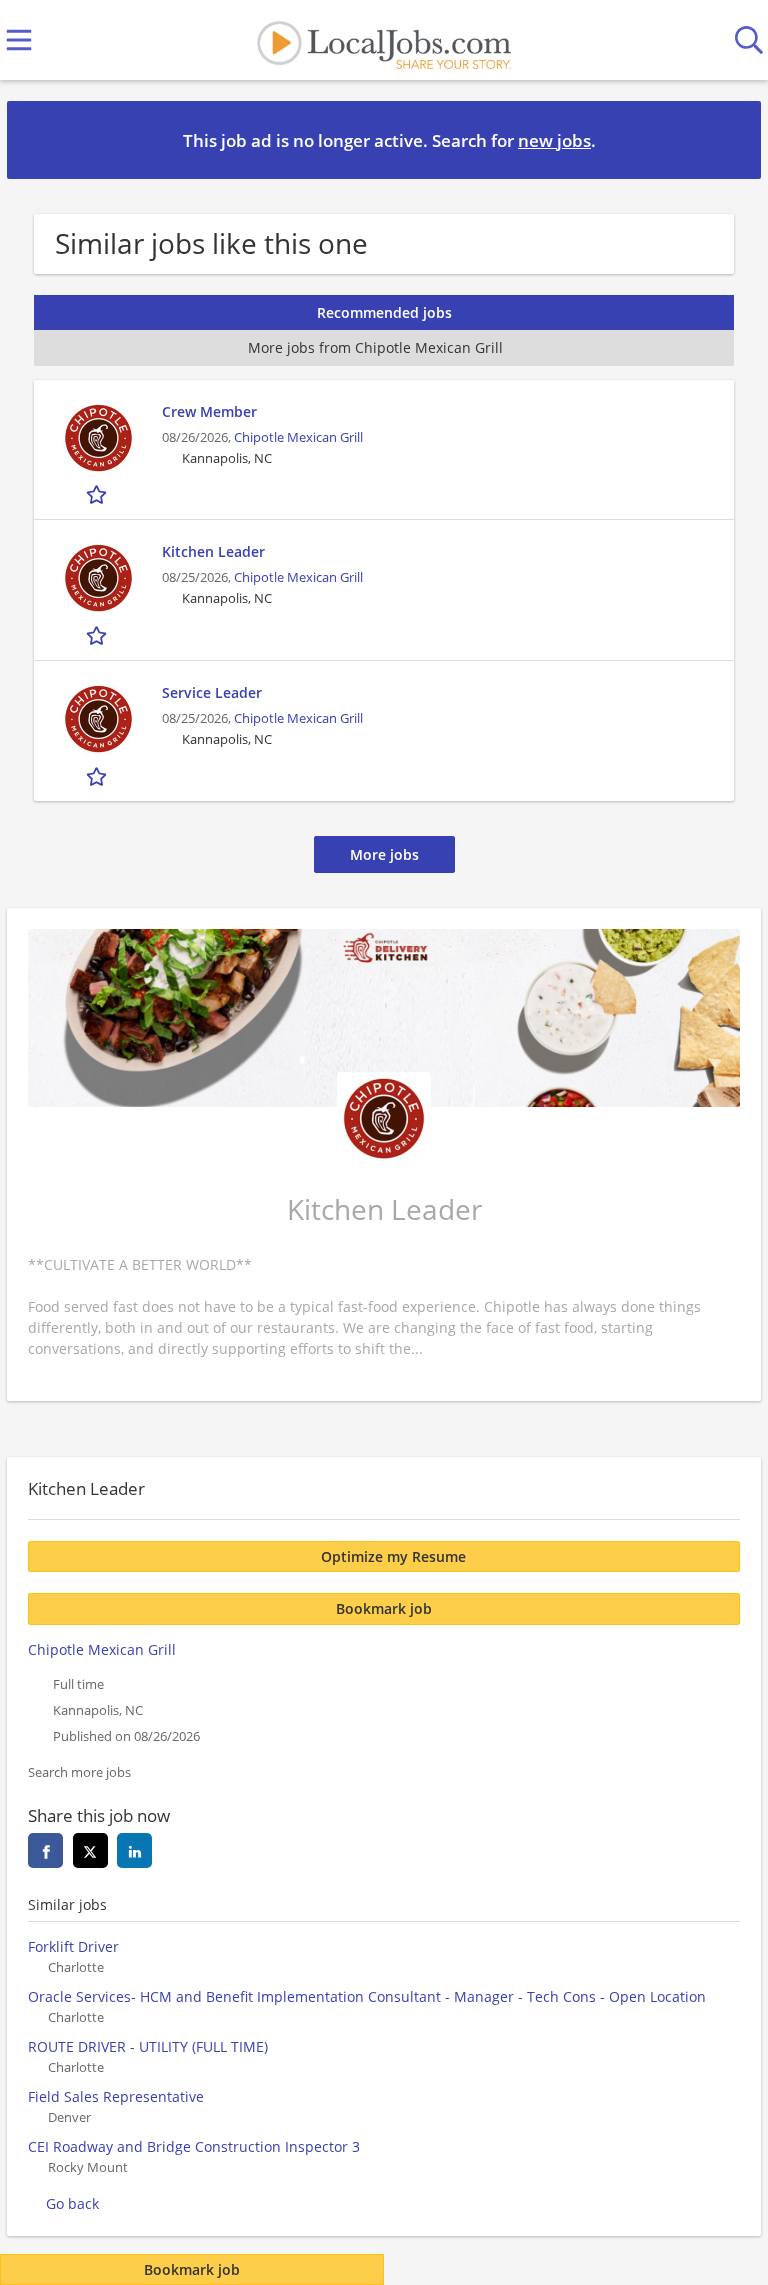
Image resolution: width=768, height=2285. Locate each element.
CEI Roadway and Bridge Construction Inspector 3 (194, 2146)
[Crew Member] (98, 438)
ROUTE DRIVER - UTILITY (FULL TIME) (148, 2046)
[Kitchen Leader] (98, 578)
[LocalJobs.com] (384, 40)
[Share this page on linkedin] (134, 1850)
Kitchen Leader (213, 551)
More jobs (384, 854)
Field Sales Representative (116, 2096)
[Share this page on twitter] (90, 1850)
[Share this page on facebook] (45, 1850)
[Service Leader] (98, 719)
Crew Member (209, 411)
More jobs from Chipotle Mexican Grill (375, 347)
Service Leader (212, 692)
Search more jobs (79, 1772)
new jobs (554, 140)
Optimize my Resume (393, 1556)
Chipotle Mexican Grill (298, 437)
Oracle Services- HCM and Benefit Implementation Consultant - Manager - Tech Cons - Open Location (367, 1996)
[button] (730, 139)
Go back (72, 2203)
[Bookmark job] (98, 494)
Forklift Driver (73, 1946)
